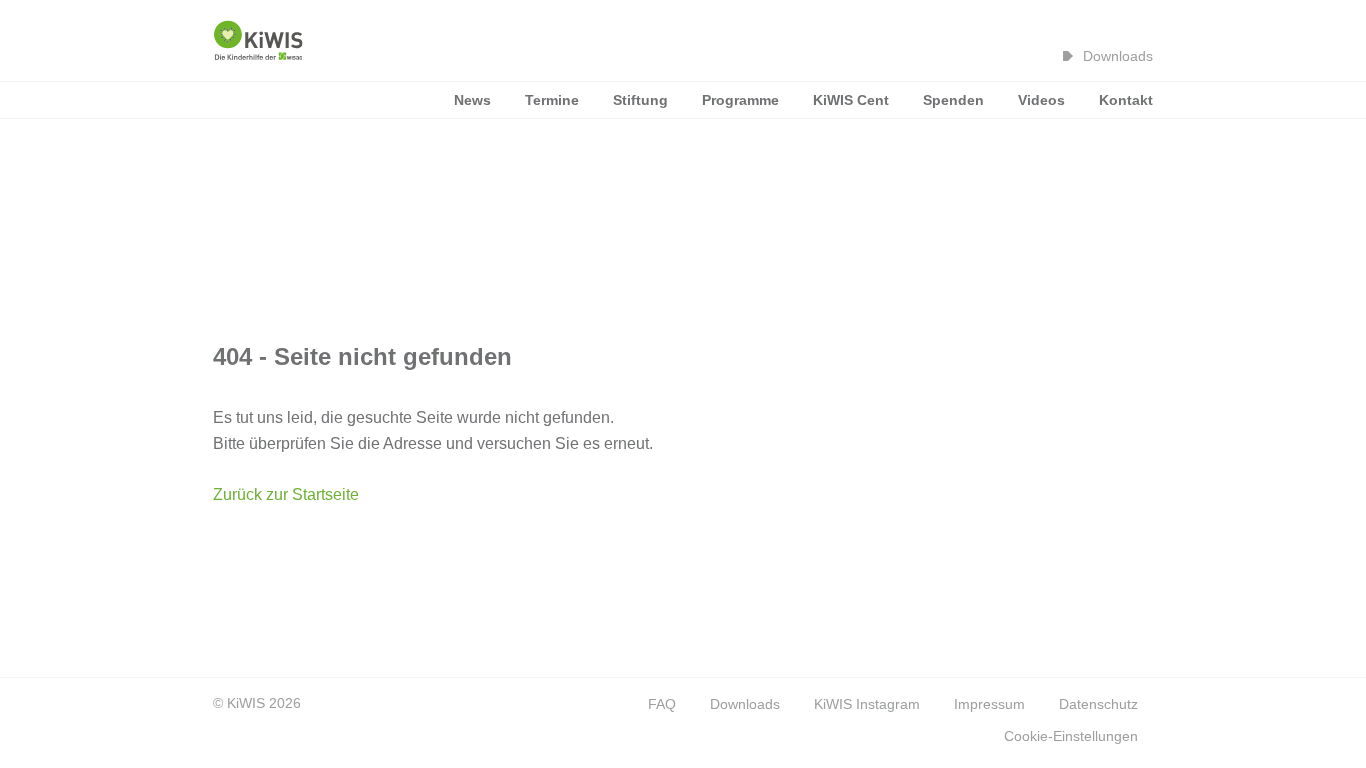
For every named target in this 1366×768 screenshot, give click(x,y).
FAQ (662, 704)
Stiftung (640, 100)
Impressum (989, 704)
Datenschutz (1098, 704)
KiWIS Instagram (867, 704)
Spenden (953, 100)
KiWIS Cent (851, 100)
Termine (552, 100)
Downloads (1118, 56)
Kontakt (1126, 100)
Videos (1041, 100)
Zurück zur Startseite (286, 494)
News (472, 100)
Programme (740, 100)
